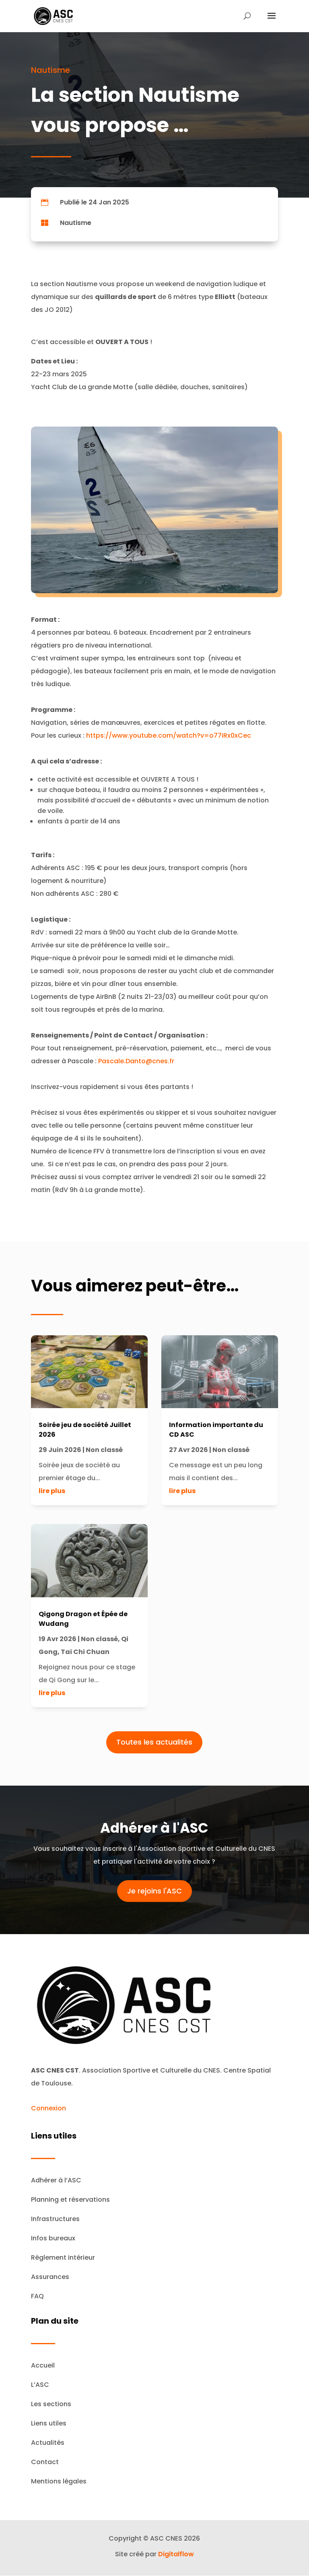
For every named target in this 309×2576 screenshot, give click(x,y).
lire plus (52, 1491)
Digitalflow (176, 2554)
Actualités (48, 2443)
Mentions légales (59, 2481)
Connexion (48, 2108)
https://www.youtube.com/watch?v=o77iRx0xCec (169, 735)
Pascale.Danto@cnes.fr (136, 1061)
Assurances (50, 2277)
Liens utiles (49, 2423)
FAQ (37, 2296)
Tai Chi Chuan (85, 1652)
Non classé (104, 1450)
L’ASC (40, 2385)
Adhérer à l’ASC (56, 2180)
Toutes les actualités (154, 1742)
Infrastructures (55, 2219)
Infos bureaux (53, 2238)
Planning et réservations (70, 2200)
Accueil (43, 2365)
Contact (45, 2462)
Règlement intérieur (63, 2257)
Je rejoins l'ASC (154, 1891)
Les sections (51, 2404)
